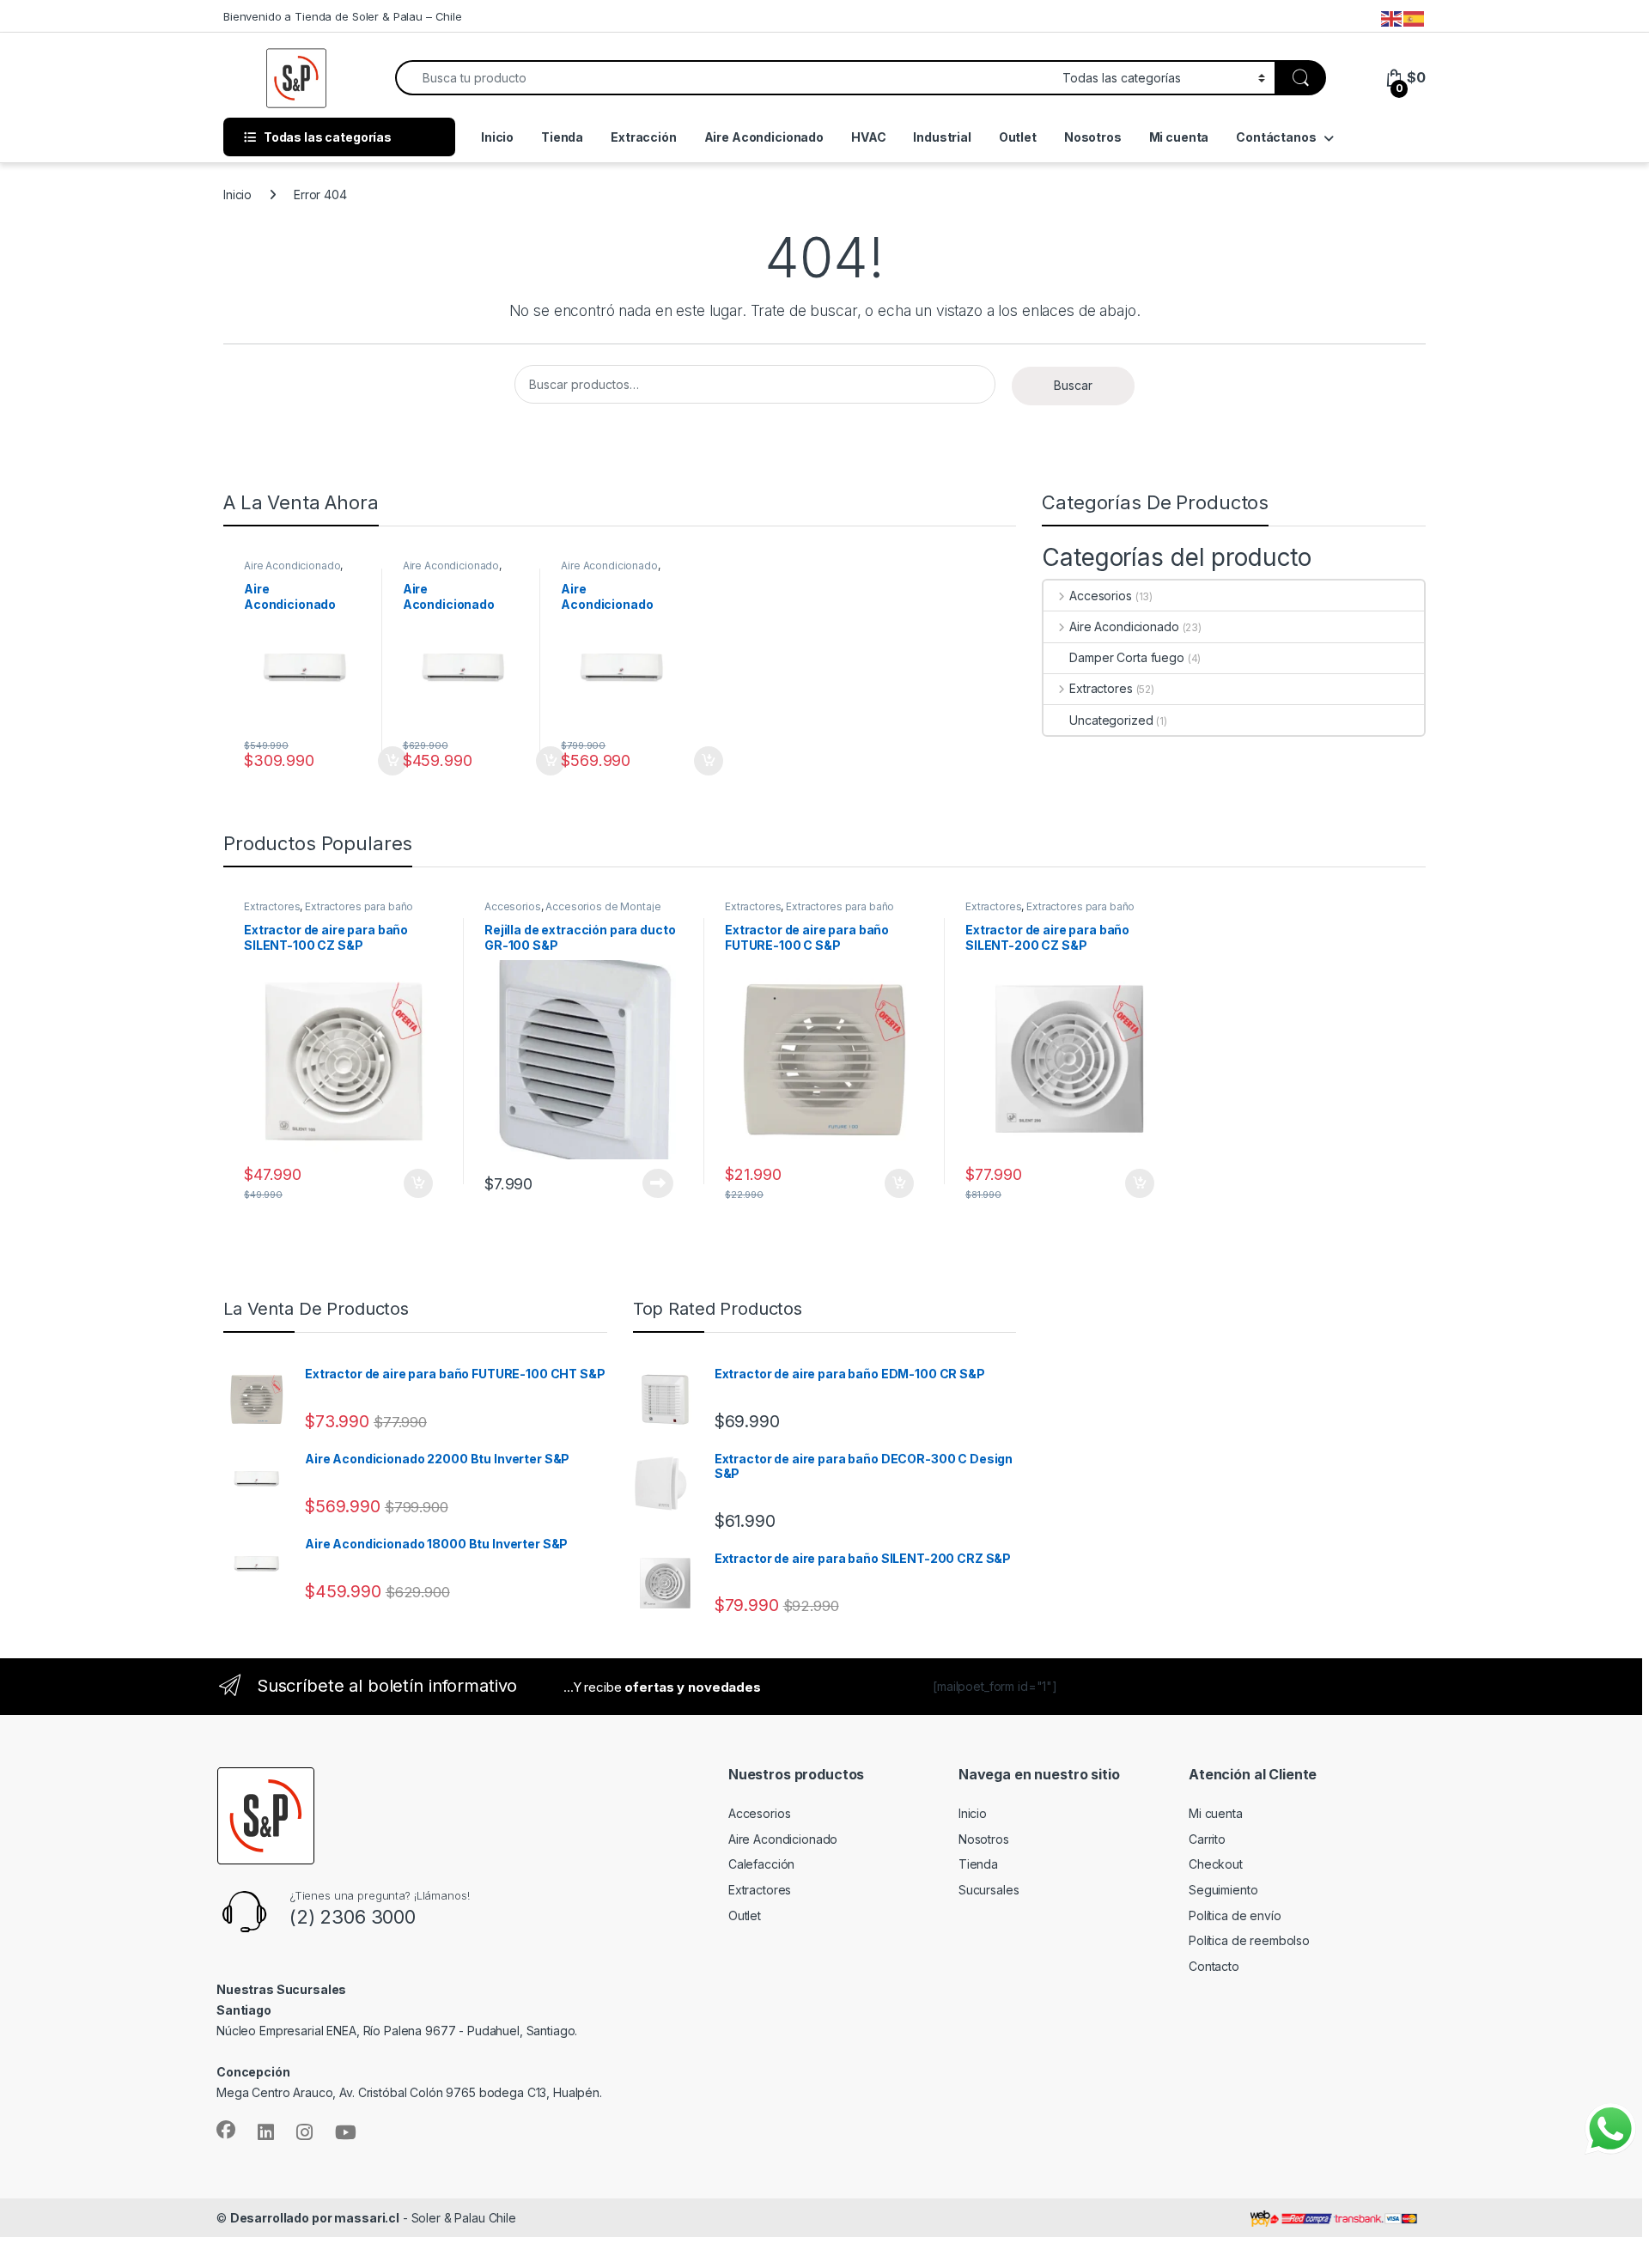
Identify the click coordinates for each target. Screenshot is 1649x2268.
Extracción (644, 137)
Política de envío (1235, 1915)
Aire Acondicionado (764, 137)
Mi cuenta (1179, 137)
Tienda (562, 137)
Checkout (1216, 1864)
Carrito (1207, 1839)
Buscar (1073, 385)
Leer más (632, 1183)
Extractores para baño (359, 906)
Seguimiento (1223, 1890)
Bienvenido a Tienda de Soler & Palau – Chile (343, 16)
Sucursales (989, 1890)
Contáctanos (1276, 137)
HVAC (868, 137)
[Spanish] (1415, 18)
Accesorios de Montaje (603, 906)
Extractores (1101, 688)
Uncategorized (1111, 720)
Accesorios (1100, 596)
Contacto (1214, 1966)
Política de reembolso (1249, 1940)
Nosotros (1093, 137)
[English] (1392, 18)
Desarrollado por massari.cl (315, 2218)
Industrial (942, 137)
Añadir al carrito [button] (366, 761)
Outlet (1018, 137)
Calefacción (761, 1864)
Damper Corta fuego (1126, 657)
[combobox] (724, 78)
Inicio (497, 137)
